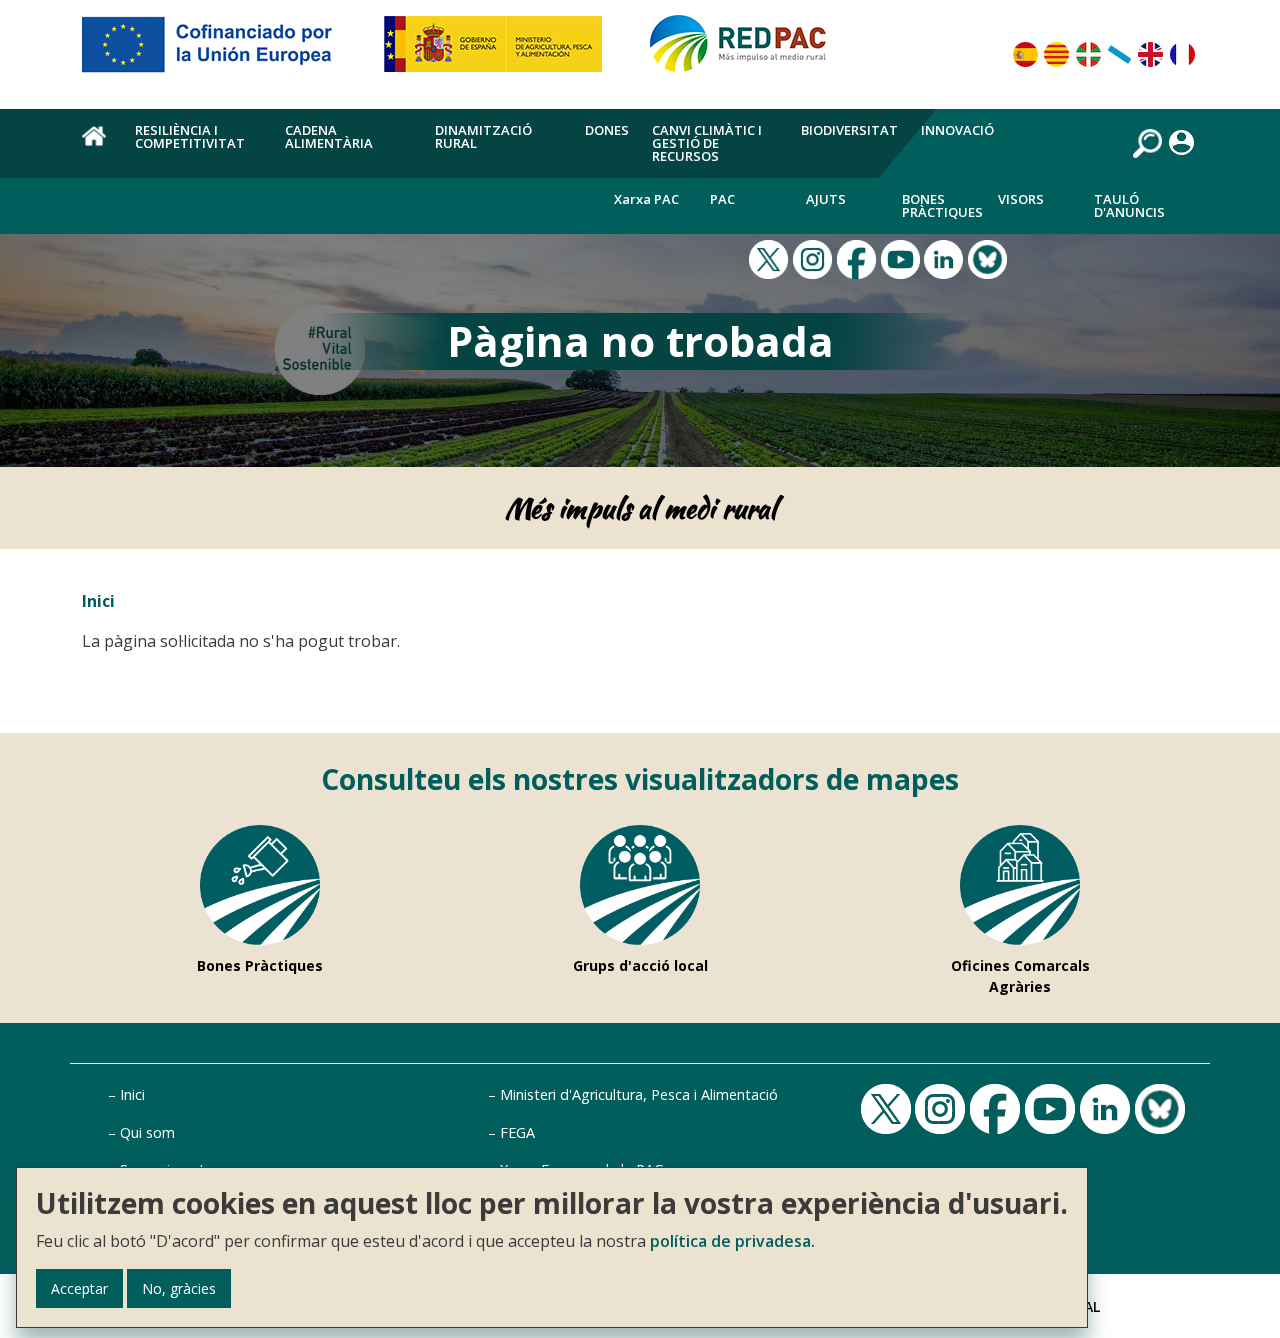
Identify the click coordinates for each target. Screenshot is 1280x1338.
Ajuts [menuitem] (826, 199)
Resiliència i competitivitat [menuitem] (190, 136)
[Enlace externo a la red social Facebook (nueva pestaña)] (859, 258)
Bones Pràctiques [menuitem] (942, 205)
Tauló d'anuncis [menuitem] (1129, 205)
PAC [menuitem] (722, 199)
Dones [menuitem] (607, 130)
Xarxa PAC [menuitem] (646, 199)
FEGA (517, 1132)
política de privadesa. (732, 1241)
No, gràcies (179, 1288)
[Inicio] (747, 52)
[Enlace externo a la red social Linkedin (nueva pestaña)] (946, 258)
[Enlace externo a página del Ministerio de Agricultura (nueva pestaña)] (499, 52)
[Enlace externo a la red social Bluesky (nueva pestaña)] (990, 258)
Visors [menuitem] (1021, 199)
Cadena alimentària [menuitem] (329, 136)
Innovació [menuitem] (957, 130)
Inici (98, 601)
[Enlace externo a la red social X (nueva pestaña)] (771, 258)
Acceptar (79, 1288)
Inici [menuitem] (97, 147)
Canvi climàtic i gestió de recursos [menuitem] (707, 143)
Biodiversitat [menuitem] (849, 130)
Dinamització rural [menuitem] (483, 136)
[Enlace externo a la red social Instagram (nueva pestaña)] (815, 258)
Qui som (147, 1132)
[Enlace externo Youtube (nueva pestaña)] (903, 258)
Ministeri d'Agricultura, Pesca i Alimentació (639, 1094)
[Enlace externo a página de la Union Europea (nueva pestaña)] (221, 52)
